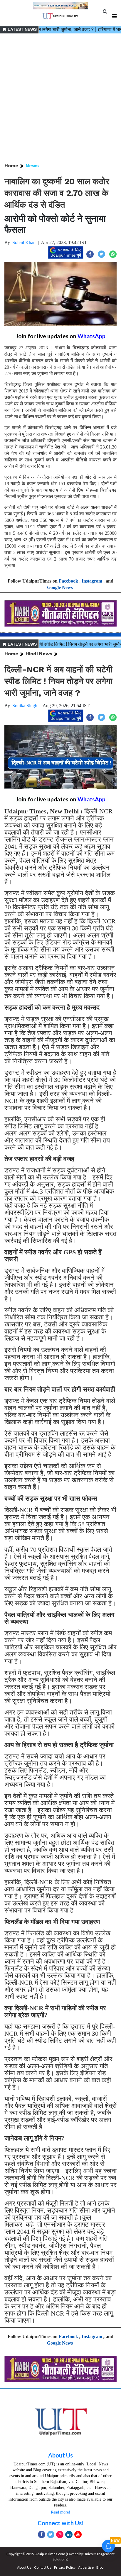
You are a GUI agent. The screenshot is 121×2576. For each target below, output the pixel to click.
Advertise (86, 2567)
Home (11, 166)
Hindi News (39, 654)
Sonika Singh (25, 706)
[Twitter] (51, 2534)
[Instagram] (60, 2534)
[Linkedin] (69, 2534)
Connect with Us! (61, 2523)
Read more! (60, 2512)
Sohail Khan (24, 242)
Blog (100, 2567)
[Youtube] (78, 2534)
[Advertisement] (60, 99)
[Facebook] (42, 2534)
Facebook (68, 581)
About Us (60, 2455)
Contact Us (43, 2567)
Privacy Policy (65, 2567)
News (32, 166)
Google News (60, 587)
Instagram (92, 581)
